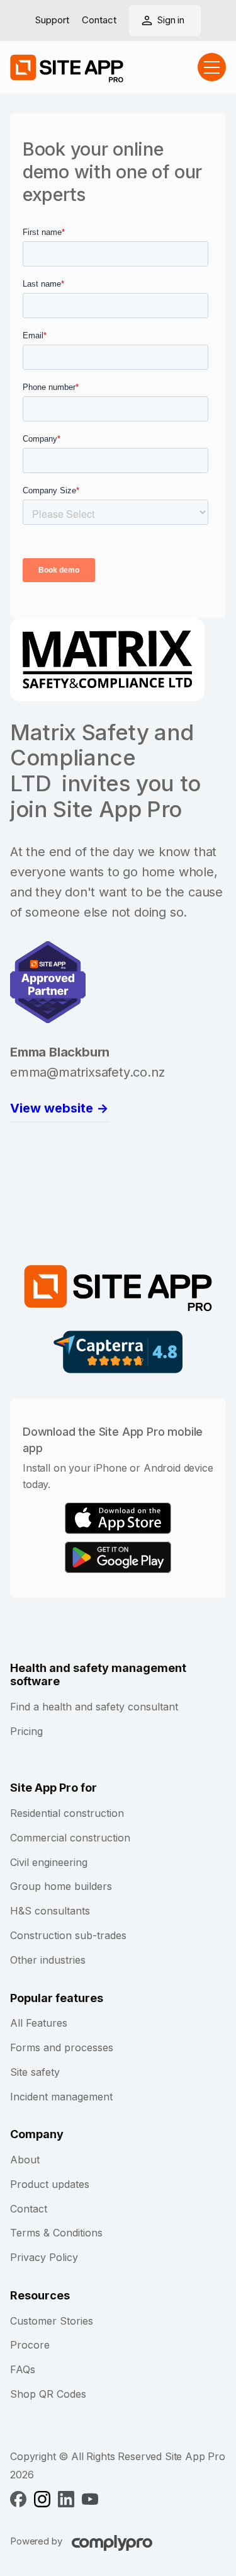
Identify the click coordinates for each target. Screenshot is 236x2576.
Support (52, 20)
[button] (212, 67)
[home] (67, 67)
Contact (99, 20)
